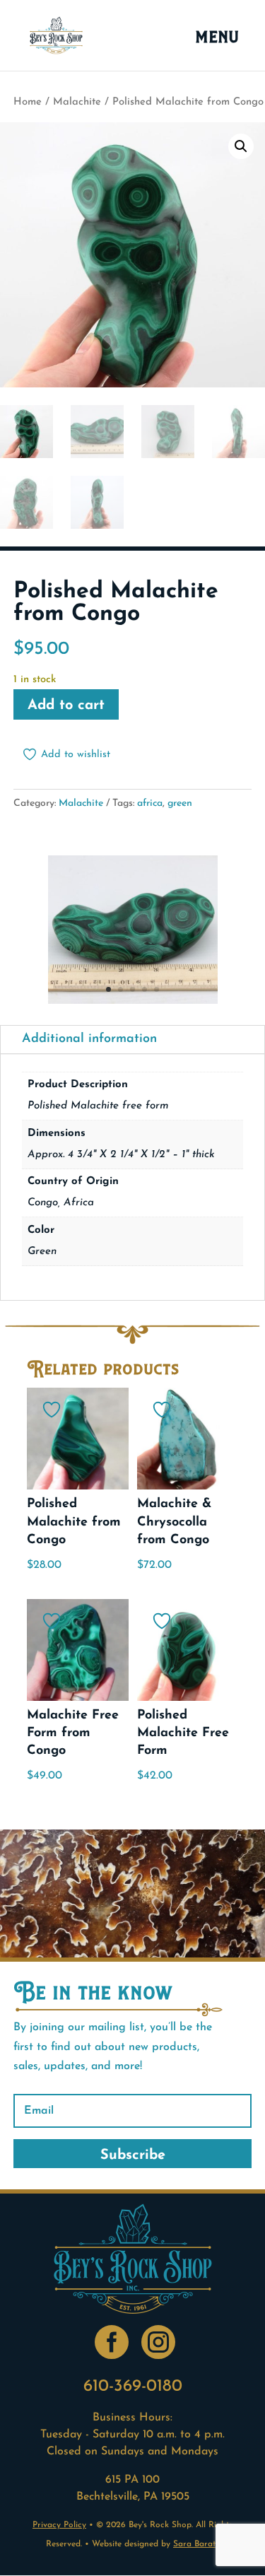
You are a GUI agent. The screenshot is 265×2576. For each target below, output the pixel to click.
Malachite (77, 102)
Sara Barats (196, 2544)
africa (150, 803)
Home (28, 102)
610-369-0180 (133, 2387)
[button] (241, 146)
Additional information (89, 1039)
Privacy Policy (59, 2525)
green (180, 803)
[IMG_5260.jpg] (133, 1001)
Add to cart (66, 706)
